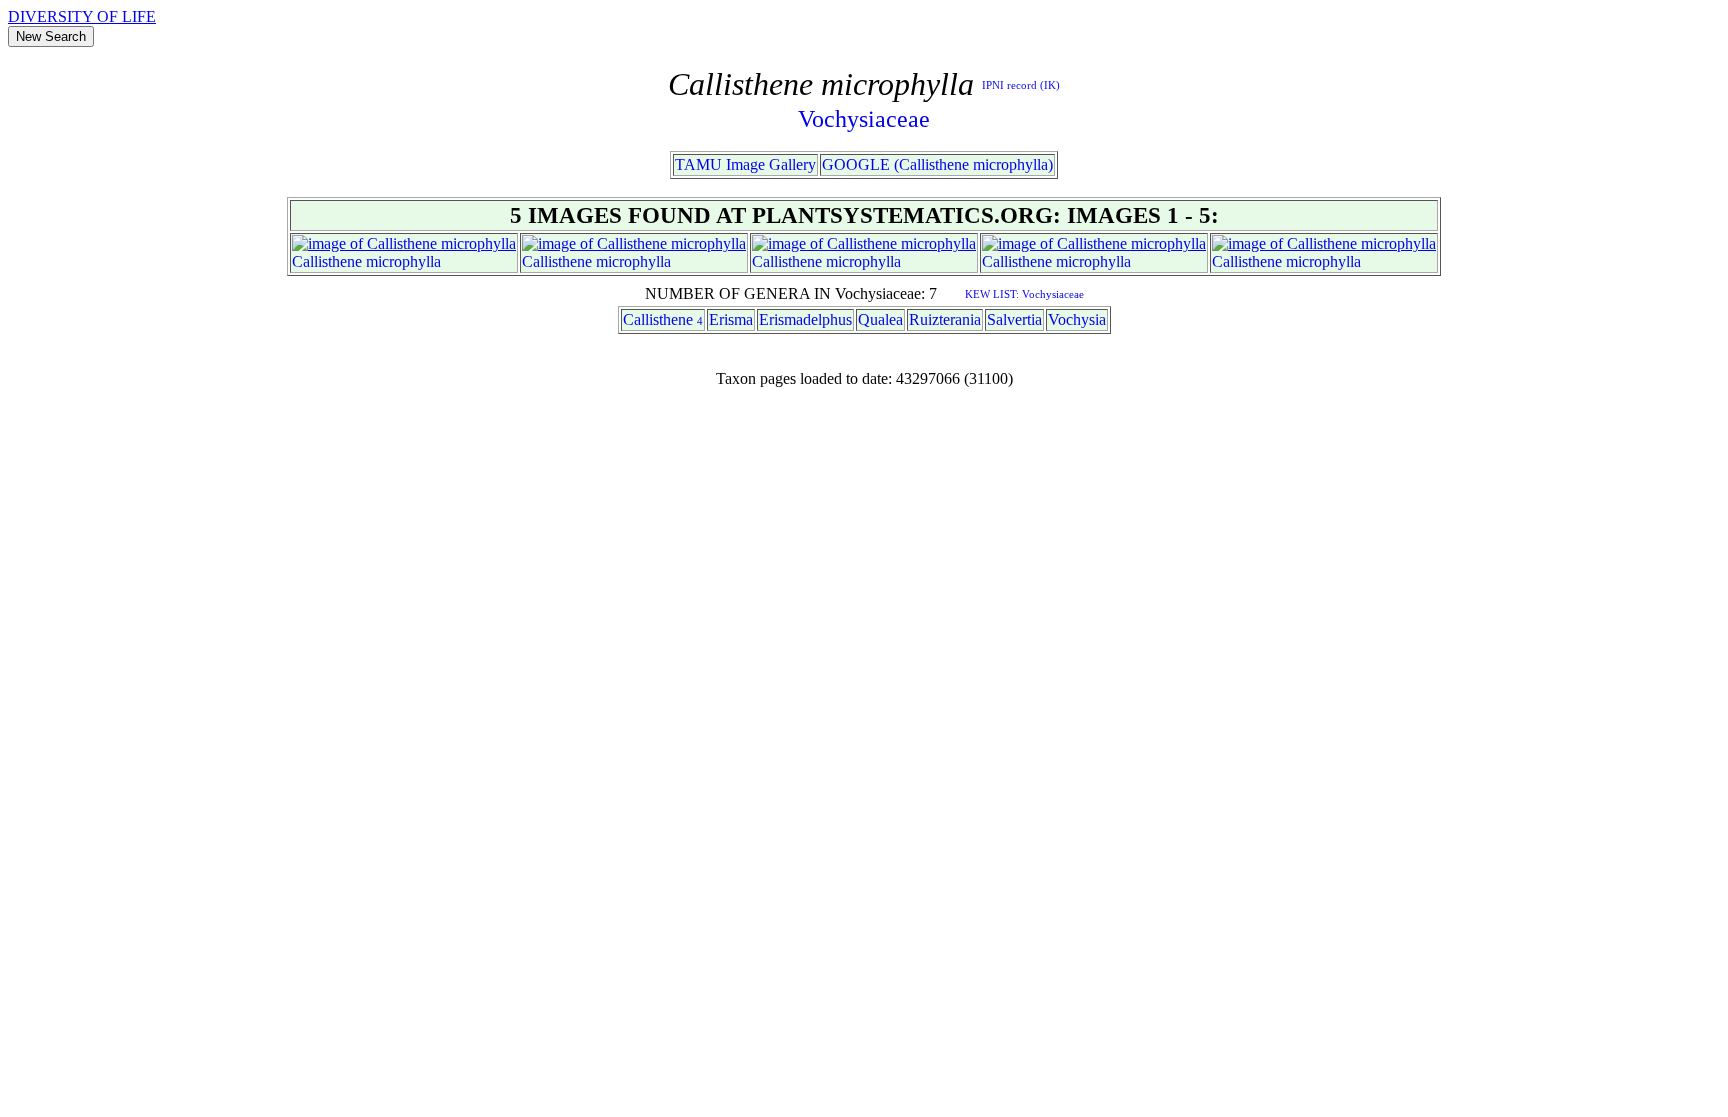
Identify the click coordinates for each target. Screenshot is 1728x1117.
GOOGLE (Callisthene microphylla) (937, 164)
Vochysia (1077, 319)
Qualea (880, 319)
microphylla (403, 261)
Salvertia (1014, 319)
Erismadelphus (805, 319)
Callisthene (327, 261)
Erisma (731, 319)
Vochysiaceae (864, 119)
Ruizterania (945, 319)
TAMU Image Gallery (745, 164)
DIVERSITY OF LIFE (82, 16)
